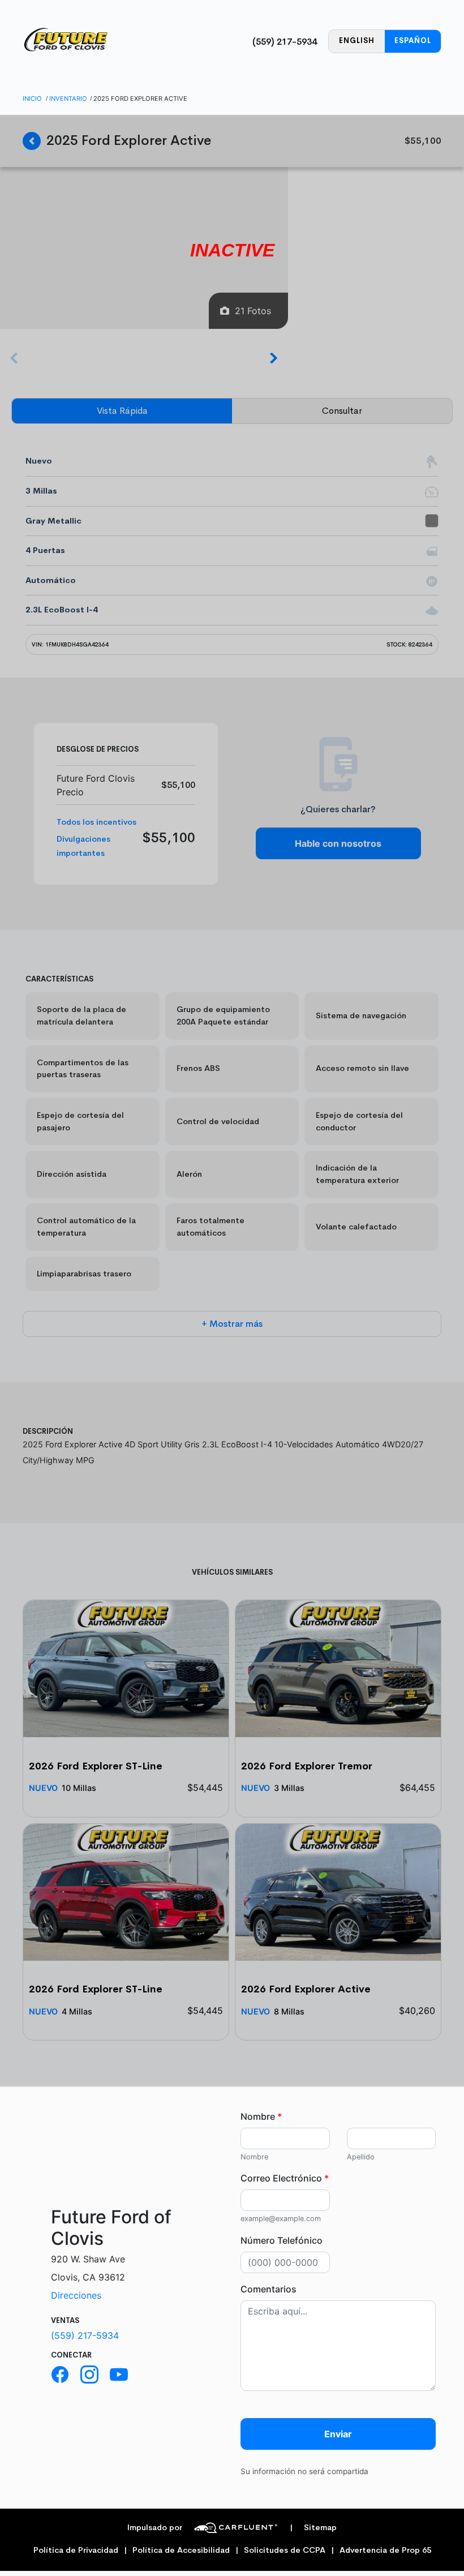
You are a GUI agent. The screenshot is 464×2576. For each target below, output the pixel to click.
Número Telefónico (282, 2240)
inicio (32, 98)
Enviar (338, 2434)
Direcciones (76, 2295)
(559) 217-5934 (285, 42)
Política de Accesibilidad (181, 2550)
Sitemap (313, 2528)
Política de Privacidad (76, 2550)
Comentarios (268, 2289)
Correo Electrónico (285, 2178)
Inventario (68, 98)
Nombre (261, 2116)
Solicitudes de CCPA (285, 2550)
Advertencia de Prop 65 (385, 2550)
